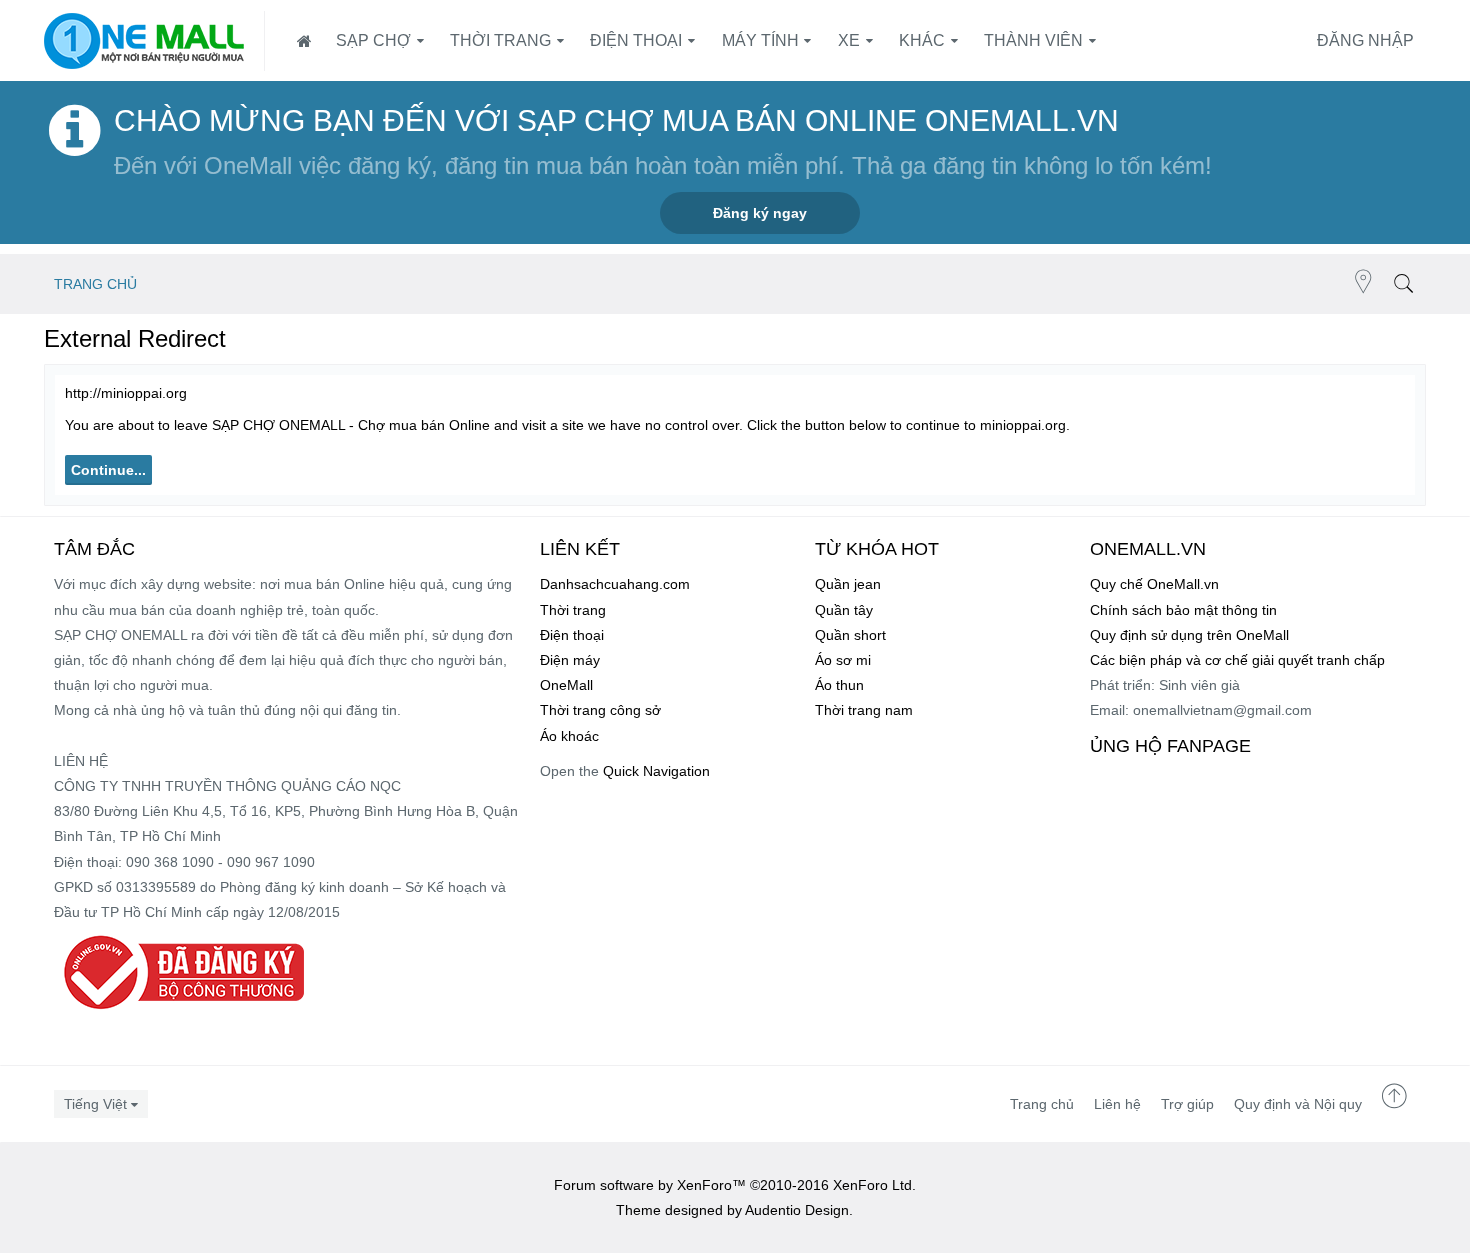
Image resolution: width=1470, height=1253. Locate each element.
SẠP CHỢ (373, 40)
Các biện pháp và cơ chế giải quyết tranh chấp (1237, 660)
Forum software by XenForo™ (735, 1185)
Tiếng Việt (95, 1104)
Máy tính (760, 40)
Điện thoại (636, 40)
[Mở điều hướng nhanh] (1363, 284)
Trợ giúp (1187, 1104)
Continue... (108, 470)
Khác (922, 40)
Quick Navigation (656, 771)
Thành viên (1033, 40)
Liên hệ (1117, 1104)
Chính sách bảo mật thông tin (1183, 610)
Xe (849, 40)
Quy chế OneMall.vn (1154, 584)
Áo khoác (569, 736)
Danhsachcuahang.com (615, 584)
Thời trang (500, 40)
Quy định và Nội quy (1298, 1104)
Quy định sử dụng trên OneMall (1189, 635)
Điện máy (570, 660)
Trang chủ (1042, 1104)
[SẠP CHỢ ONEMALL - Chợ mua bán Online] (144, 41)
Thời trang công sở (600, 710)
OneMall (566, 685)
